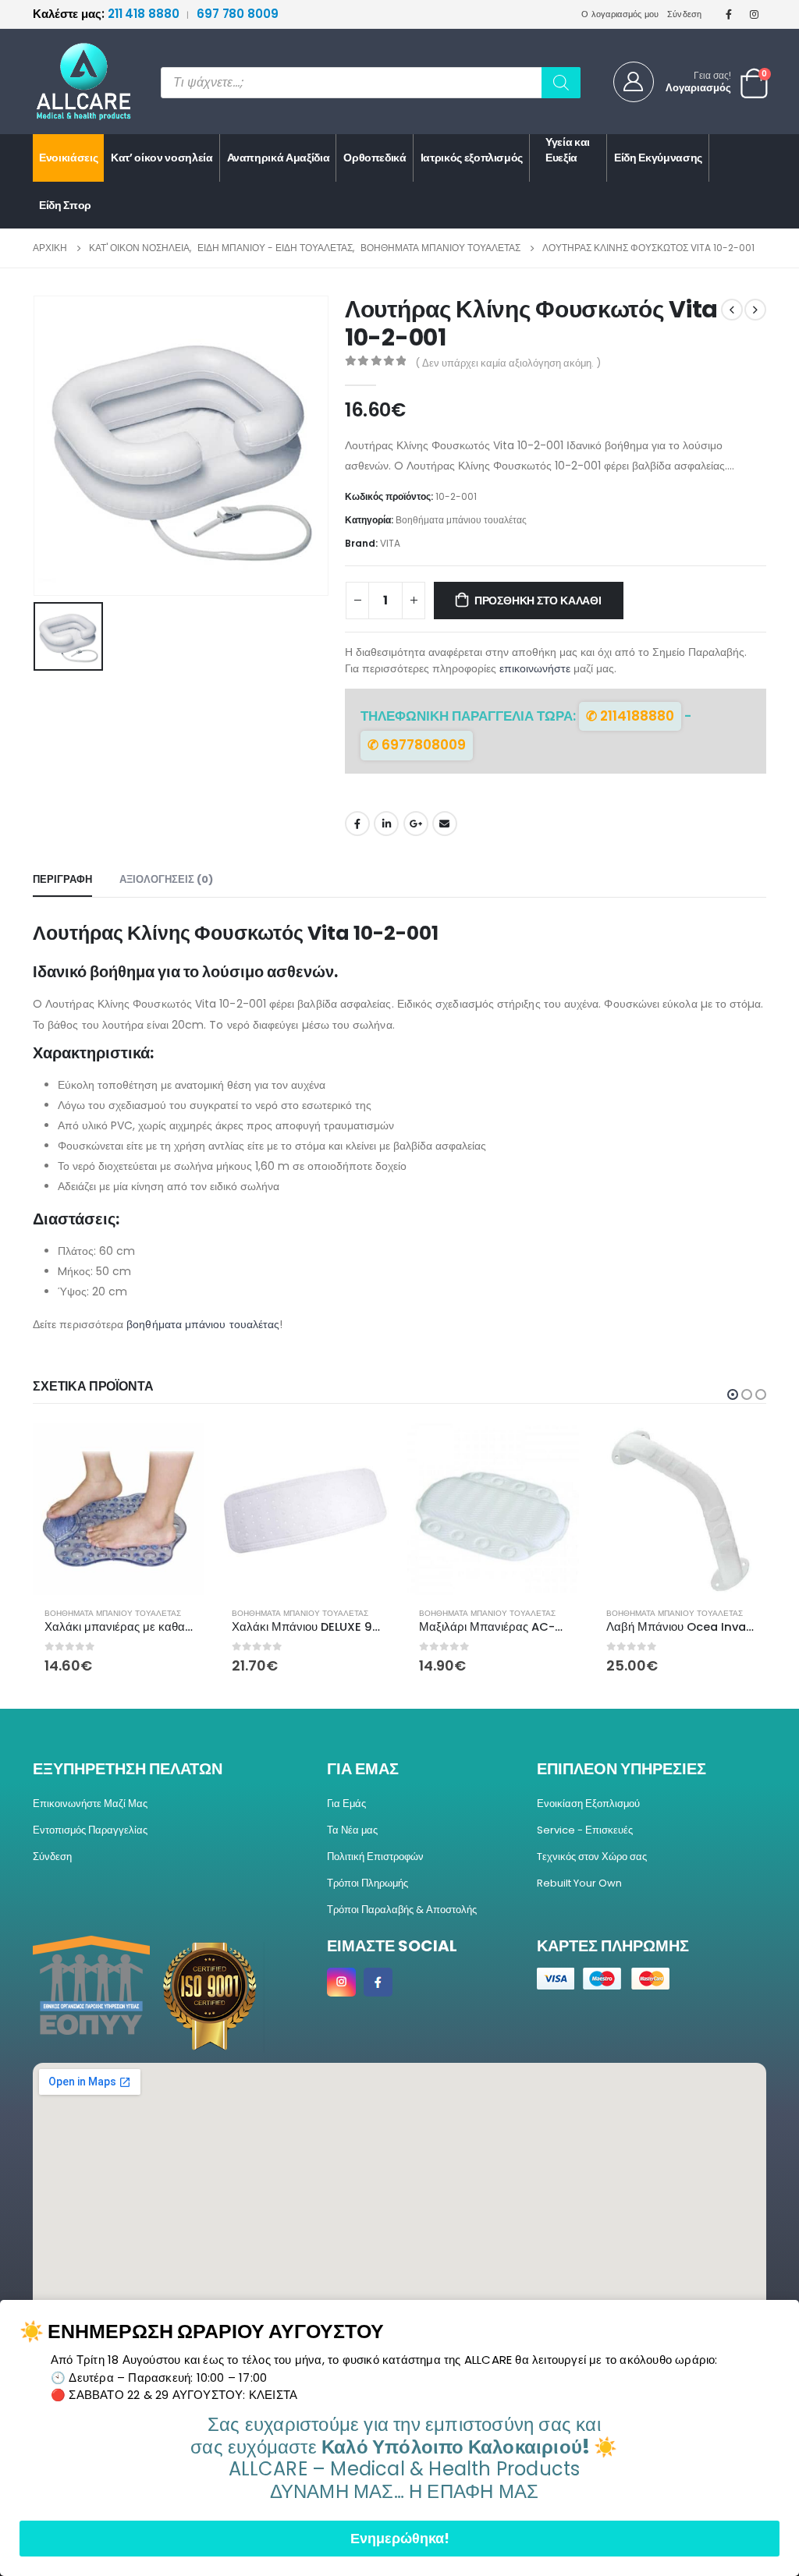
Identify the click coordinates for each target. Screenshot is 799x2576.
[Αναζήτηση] (561, 83)
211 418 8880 (107, 14)
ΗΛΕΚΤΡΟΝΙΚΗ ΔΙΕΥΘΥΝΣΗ (445, 824)
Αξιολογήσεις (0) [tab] (166, 879)
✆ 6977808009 (417, 745)
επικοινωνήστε (535, 668)
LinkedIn (386, 824)
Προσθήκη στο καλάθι (538, 601)
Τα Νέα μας (352, 1830)
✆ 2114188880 (630, 716)
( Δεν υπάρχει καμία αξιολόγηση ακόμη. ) (508, 363)
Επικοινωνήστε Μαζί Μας (90, 1804)
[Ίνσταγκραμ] (755, 14)
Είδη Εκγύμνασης (658, 158)
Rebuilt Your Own (579, 1883)
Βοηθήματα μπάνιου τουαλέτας (461, 520)
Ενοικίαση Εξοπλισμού (588, 1804)
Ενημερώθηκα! (400, 2538)
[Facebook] (729, 14)
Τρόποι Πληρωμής (368, 1883)
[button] (733, 1394)
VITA (390, 543)
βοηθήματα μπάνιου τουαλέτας (203, 1324)
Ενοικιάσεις (68, 158)
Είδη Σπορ (65, 205)
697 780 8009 (238, 14)
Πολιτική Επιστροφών (375, 1857)
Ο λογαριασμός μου (620, 14)
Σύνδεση (685, 14)
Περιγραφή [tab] (62, 879)
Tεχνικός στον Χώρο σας (592, 1857)
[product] (119, 1509)
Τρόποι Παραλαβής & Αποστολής (402, 1910)
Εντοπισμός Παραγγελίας (90, 1830)
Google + (416, 824)
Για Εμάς (346, 1804)
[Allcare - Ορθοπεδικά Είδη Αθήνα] (72, 81)
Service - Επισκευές (585, 1830)
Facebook (357, 824)
